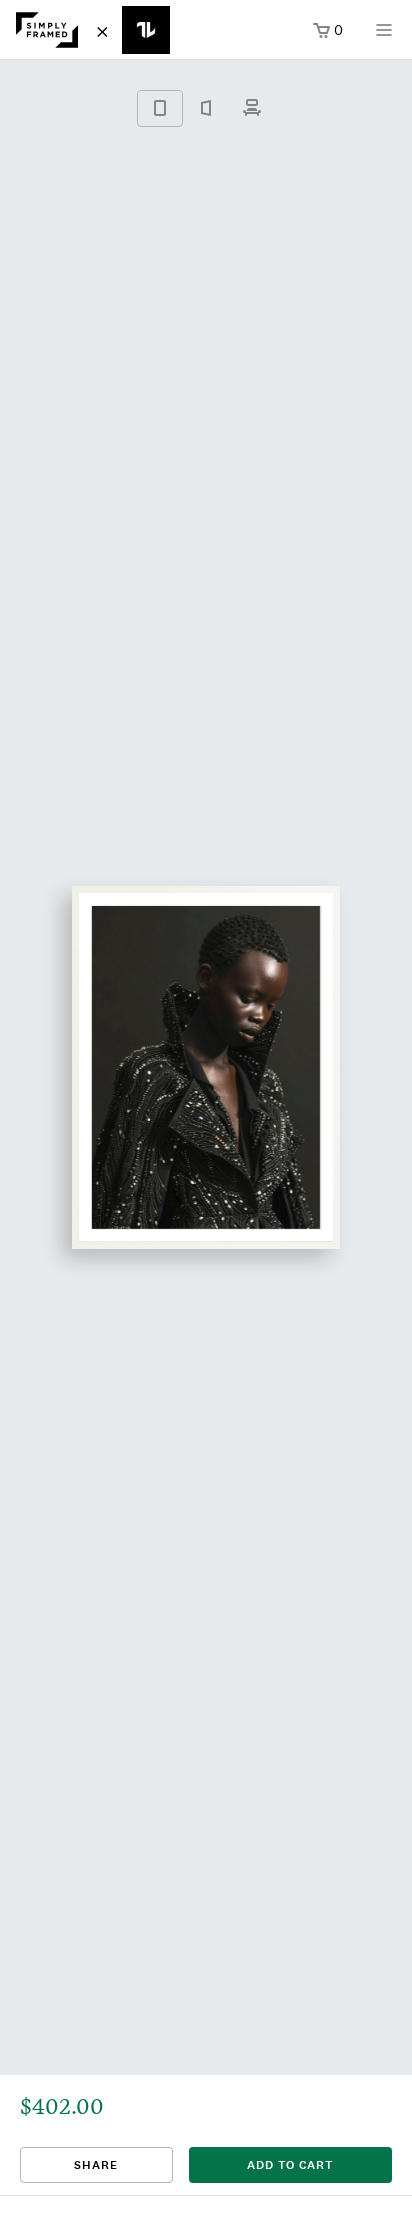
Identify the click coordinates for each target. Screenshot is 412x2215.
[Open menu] (384, 36)
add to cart (290, 2165)
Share (96, 2165)
